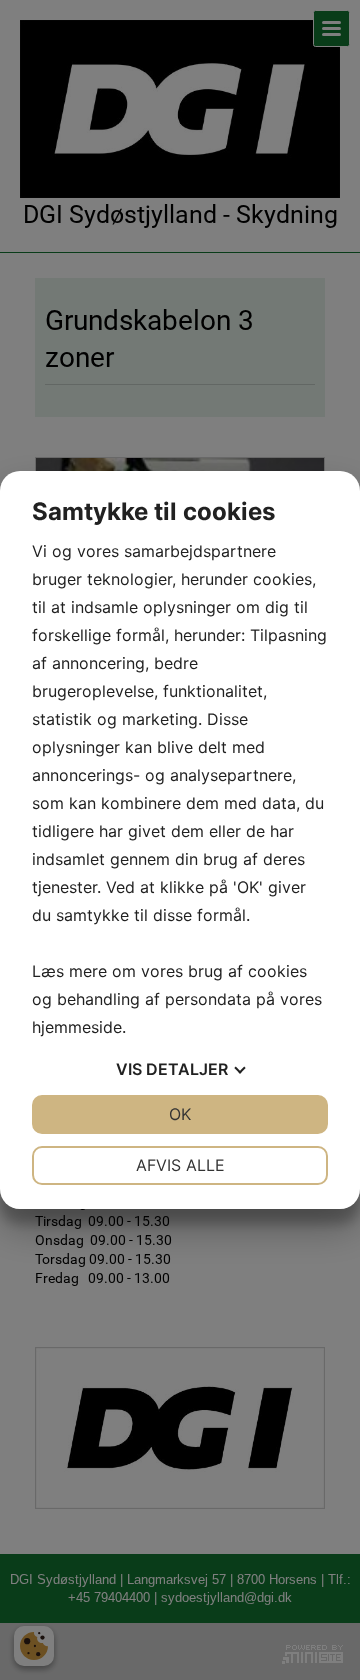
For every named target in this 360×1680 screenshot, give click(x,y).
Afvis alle (180, 1165)
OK (180, 1114)
